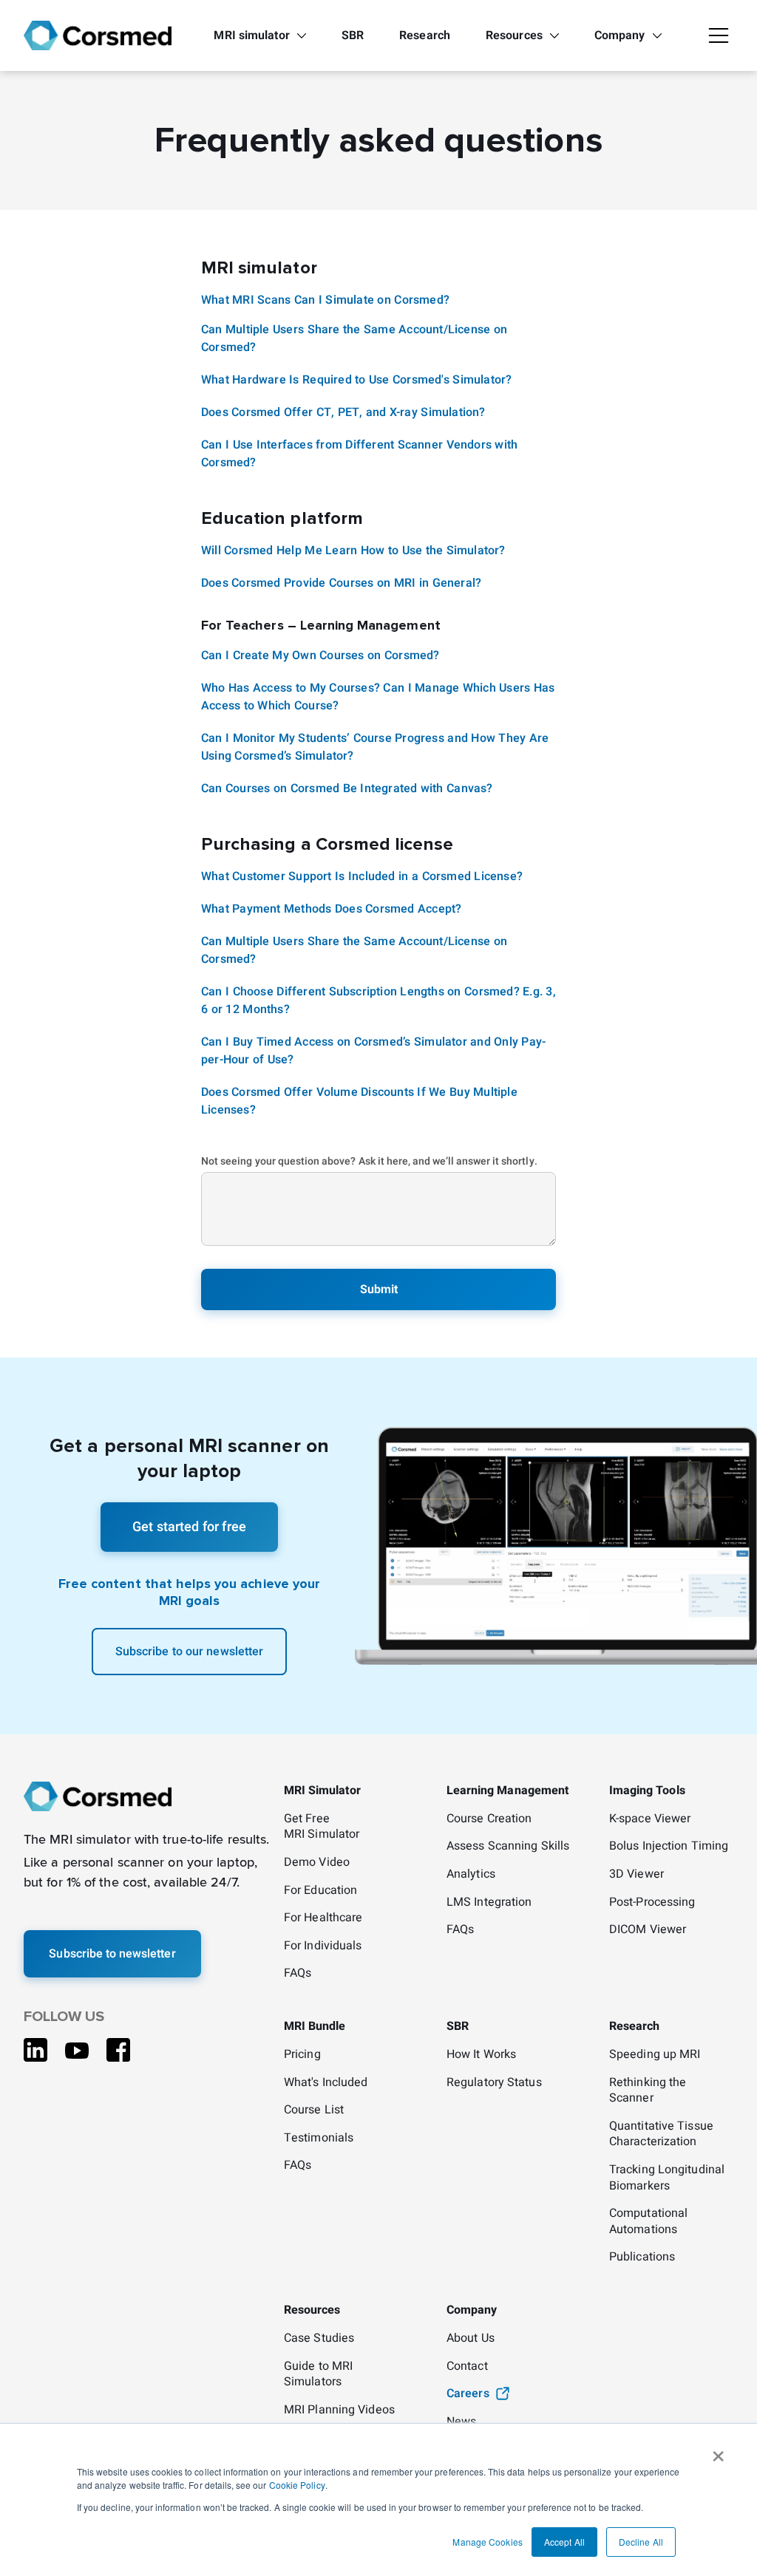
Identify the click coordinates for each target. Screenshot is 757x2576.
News (461, 2422)
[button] (719, 35)
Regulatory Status (494, 2083)
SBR (353, 35)
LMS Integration (489, 1903)
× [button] (718, 2451)
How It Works (481, 2055)
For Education (320, 1891)
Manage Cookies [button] (487, 2542)
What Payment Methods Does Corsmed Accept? (331, 909)
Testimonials (319, 2139)
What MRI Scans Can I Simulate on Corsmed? (325, 300)
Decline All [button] (641, 2542)
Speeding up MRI (655, 2055)
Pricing (302, 2055)
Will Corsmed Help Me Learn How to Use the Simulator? (353, 551)
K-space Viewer (650, 1819)
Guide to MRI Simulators (318, 2375)
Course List (314, 2110)
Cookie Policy (297, 2485)
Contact (467, 2367)
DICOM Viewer (648, 1930)
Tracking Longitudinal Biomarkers (667, 2178)
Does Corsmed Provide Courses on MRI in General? (341, 583)
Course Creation (489, 1819)
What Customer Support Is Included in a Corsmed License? (362, 876)
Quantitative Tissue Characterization (661, 2134)
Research (425, 35)
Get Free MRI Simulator (322, 1827)
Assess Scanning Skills (508, 1847)
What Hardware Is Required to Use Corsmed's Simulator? (356, 380)
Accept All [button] (564, 2542)
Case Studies (319, 2339)
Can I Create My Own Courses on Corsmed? (320, 655)
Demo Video (317, 1863)
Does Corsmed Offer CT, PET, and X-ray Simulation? (343, 412)
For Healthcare (323, 1918)
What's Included (326, 2083)
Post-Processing (652, 1903)
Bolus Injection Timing (669, 1847)
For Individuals (323, 1946)
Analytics (471, 1875)
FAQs (298, 1974)
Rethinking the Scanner (648, 2091)
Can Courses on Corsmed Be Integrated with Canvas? (347, 788)
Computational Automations (648, 2222)
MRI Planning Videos (339, 2410)
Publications (642, 2258)
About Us (471, 2339)
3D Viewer (637, 1875)
